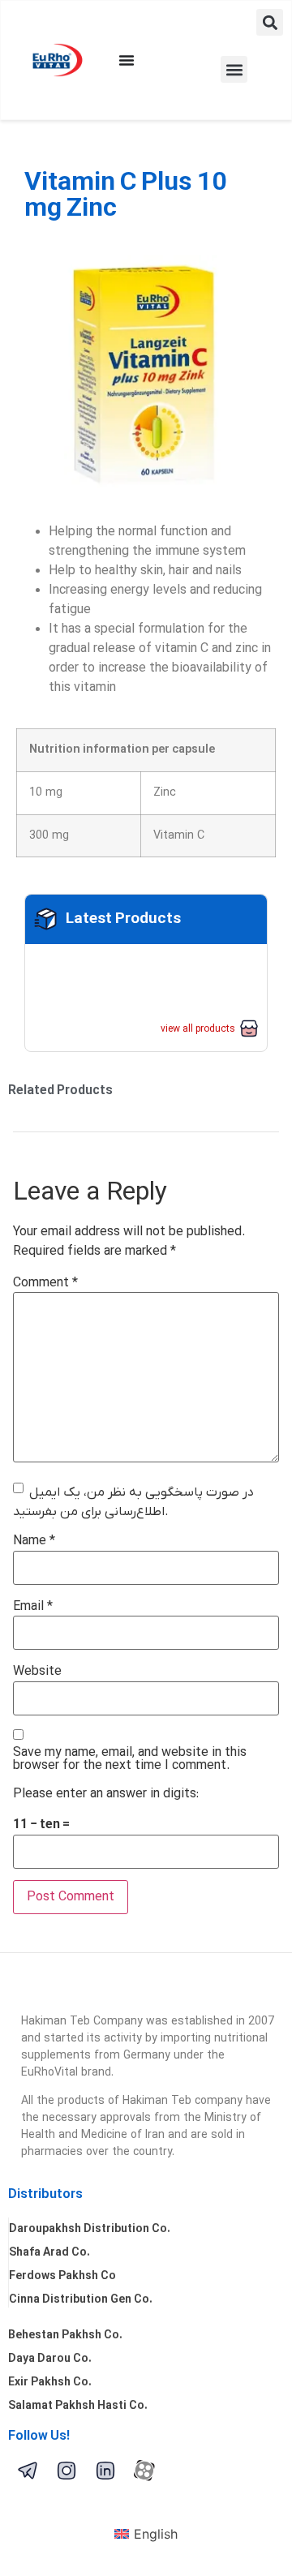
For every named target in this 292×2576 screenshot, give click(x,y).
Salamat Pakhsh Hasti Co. (78, 2406)
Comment (45, 1283)
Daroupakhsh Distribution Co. (90, 2229)
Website (37, 1672)
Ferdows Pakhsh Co (62, 2276)
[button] (270, 22)
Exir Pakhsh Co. (50, 2383)
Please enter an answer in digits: (106, 1794)
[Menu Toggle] (127, 60)
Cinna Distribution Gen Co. (81, 2300)
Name (34, 1541)
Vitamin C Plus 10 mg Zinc (125, 196)
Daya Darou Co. (50, 2359)
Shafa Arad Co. (49, 2253)
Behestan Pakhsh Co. (65, 2336)
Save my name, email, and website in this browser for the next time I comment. (130, 1759)
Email (33, 1607)
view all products (198, 1029)
